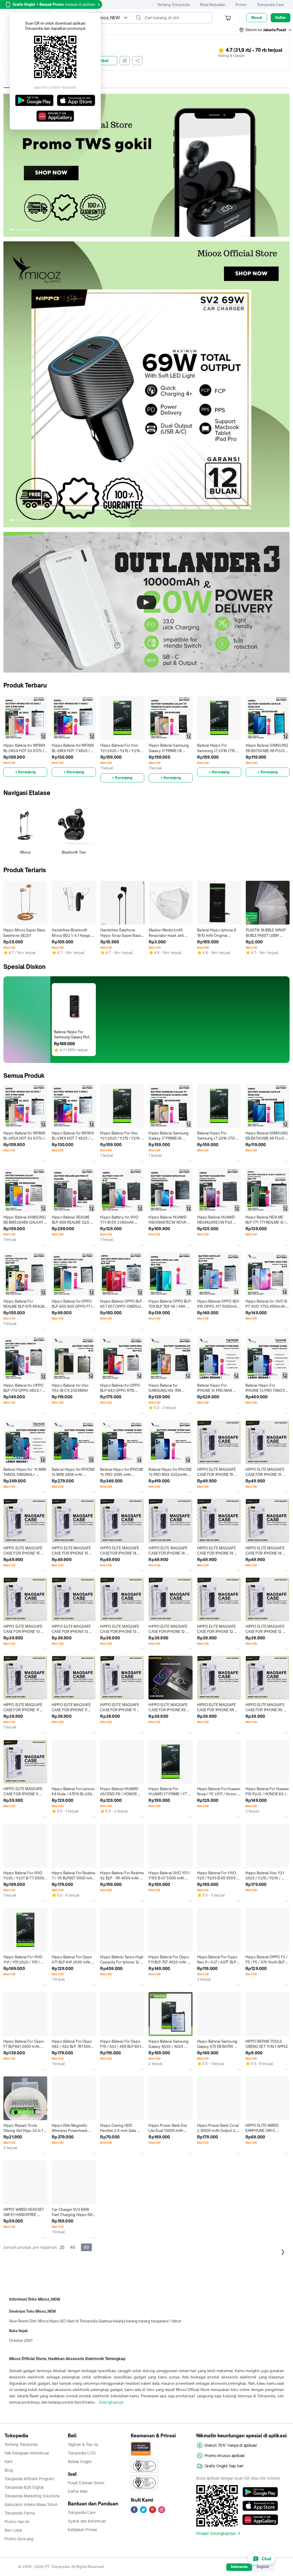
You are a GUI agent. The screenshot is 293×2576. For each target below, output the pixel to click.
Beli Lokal (13, 2530)
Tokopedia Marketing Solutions (32, 2496)
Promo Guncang (19, 2539)
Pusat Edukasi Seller (86, 2483)
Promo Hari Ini (17, 2522)
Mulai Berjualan (213, 5)
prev (8, 165)
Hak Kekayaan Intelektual (27, 2453)
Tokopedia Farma (20, 2513)
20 (62, 2247)
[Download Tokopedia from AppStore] (260, 2506)
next (285, 165)
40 (73, 2247)
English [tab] (263, 2567)
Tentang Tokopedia (174, 5)
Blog (9, 2470)
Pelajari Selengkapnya (216, 2533)
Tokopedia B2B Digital (24, 2487)
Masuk (257, 18)
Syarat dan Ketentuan (87, 2521)
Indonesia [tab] (239, 2567)
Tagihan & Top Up (83, 2444)
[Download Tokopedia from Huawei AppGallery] (260, 2520)
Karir (9, 2462)
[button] (266, 30)
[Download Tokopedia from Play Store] (260, 2492)
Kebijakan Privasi (82, 2530)
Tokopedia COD (82, 2453)
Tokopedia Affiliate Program (29, 2479)
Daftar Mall (78, 2491)
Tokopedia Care (270, 5)
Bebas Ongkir (80, 2462)
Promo (241, 5)
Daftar (281, 18)
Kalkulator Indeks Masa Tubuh (31, 2505)
